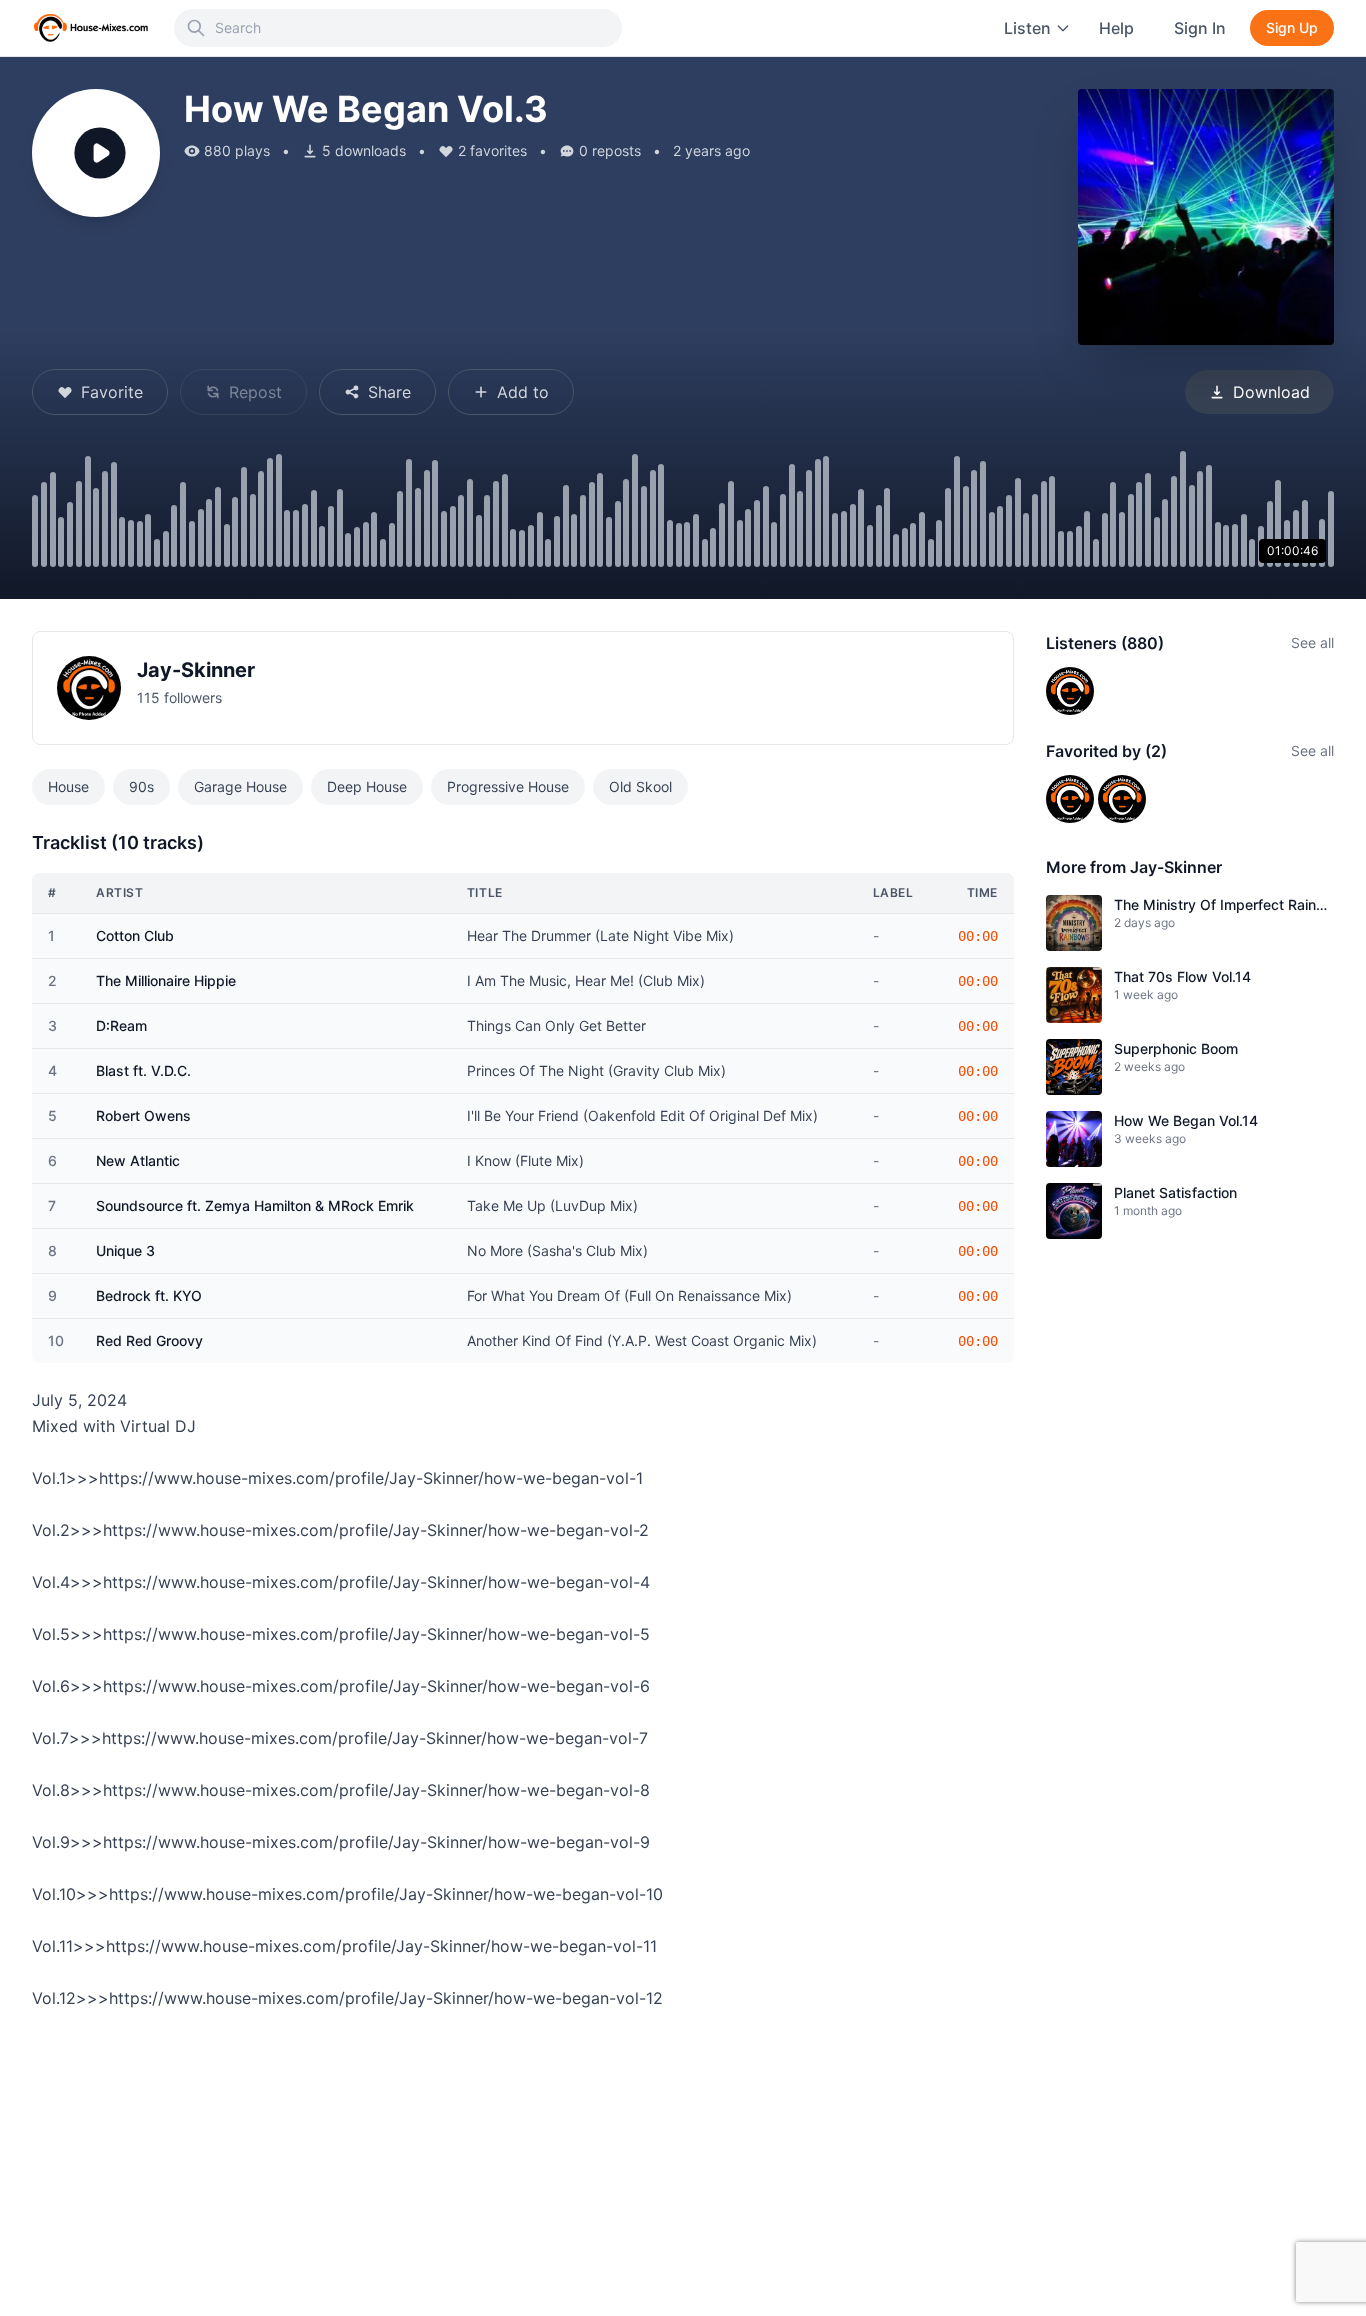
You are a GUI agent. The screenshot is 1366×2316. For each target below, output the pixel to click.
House (68, 786)
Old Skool (640, 786)
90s (141, 786)
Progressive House (508, 786)
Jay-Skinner (196, 670)
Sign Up (1292, 27)
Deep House (367, 786)
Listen (1027, 28)
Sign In (1200, 28)
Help (1116, 28)
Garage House (240, 786)
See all (1312, 642)
